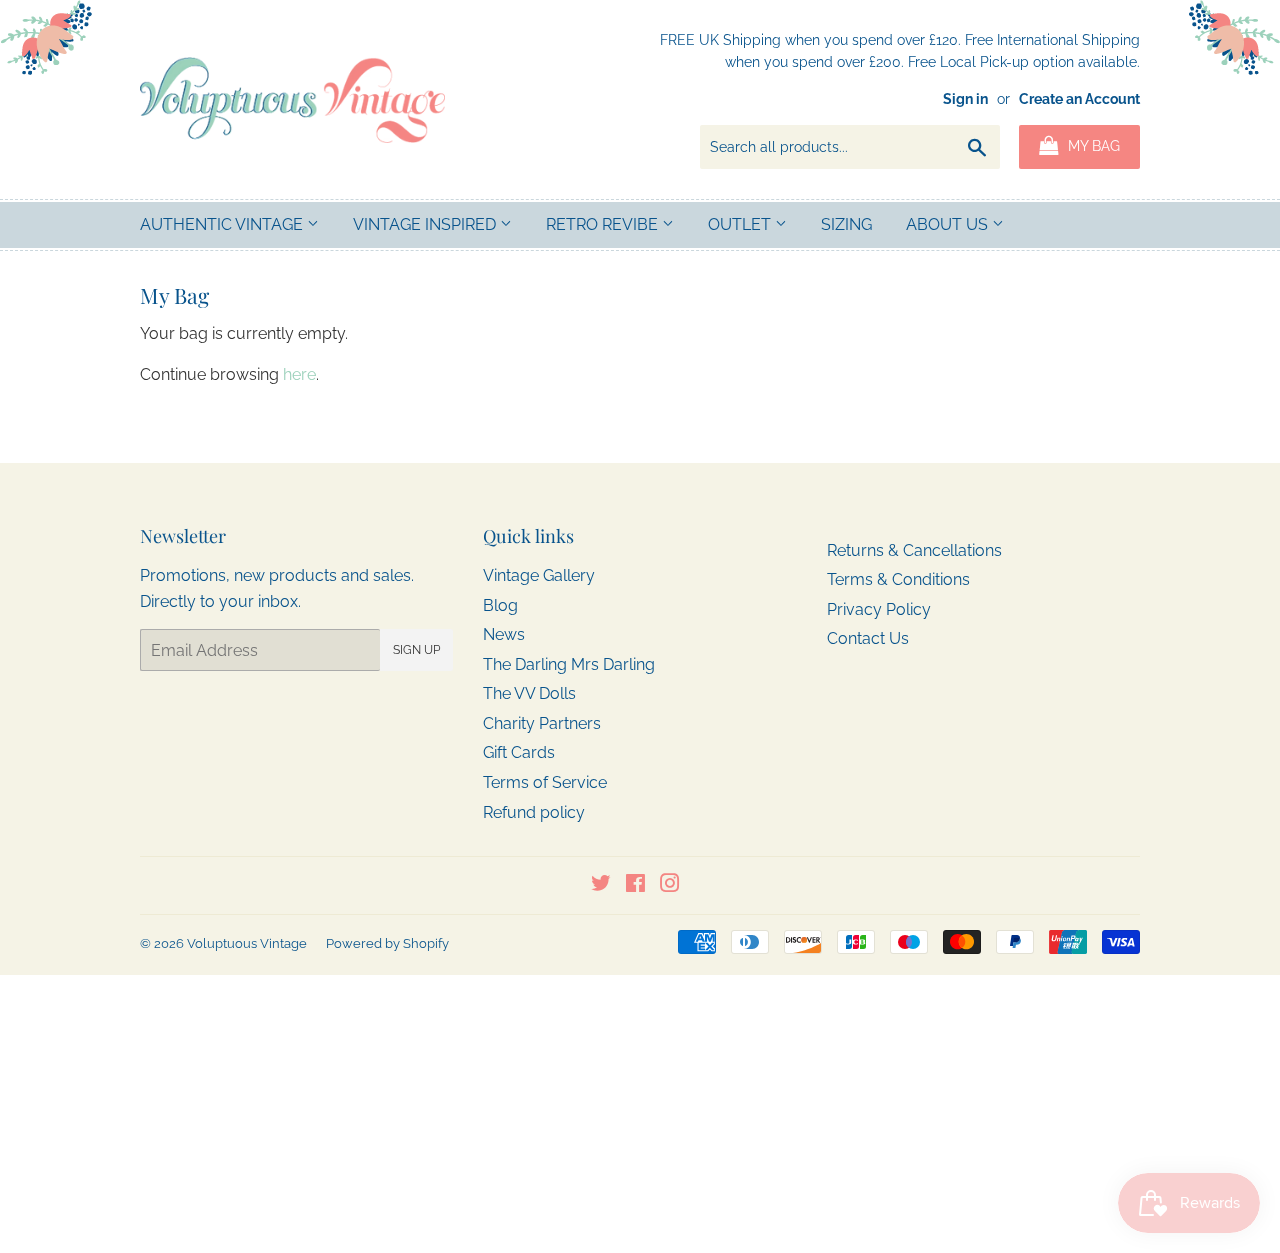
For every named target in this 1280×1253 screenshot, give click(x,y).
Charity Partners (542, 723)
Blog (500, 605)
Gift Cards (519, 752)
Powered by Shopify (387, 943)
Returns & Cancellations (914, 550)
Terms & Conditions (898, 579)
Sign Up (416, 650)
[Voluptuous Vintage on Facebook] (635, 885)
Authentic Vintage (223, 224)
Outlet (741, 224)
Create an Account (1079, 99)
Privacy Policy (879, 609)
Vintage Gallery (539, 575)
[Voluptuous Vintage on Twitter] (601, 885)
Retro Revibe (604, 224)
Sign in (965, 99)
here (299, 374)
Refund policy (534, 812)
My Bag (1092, 146)
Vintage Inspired (426, 224)
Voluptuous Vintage (247, 943)
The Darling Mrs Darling (569, 664)
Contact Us (868, 638)
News (504, 634)
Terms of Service (545, 782)
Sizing (846, 224)
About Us (949, 224)
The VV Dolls (529, 693)
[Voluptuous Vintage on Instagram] (670, 885)
